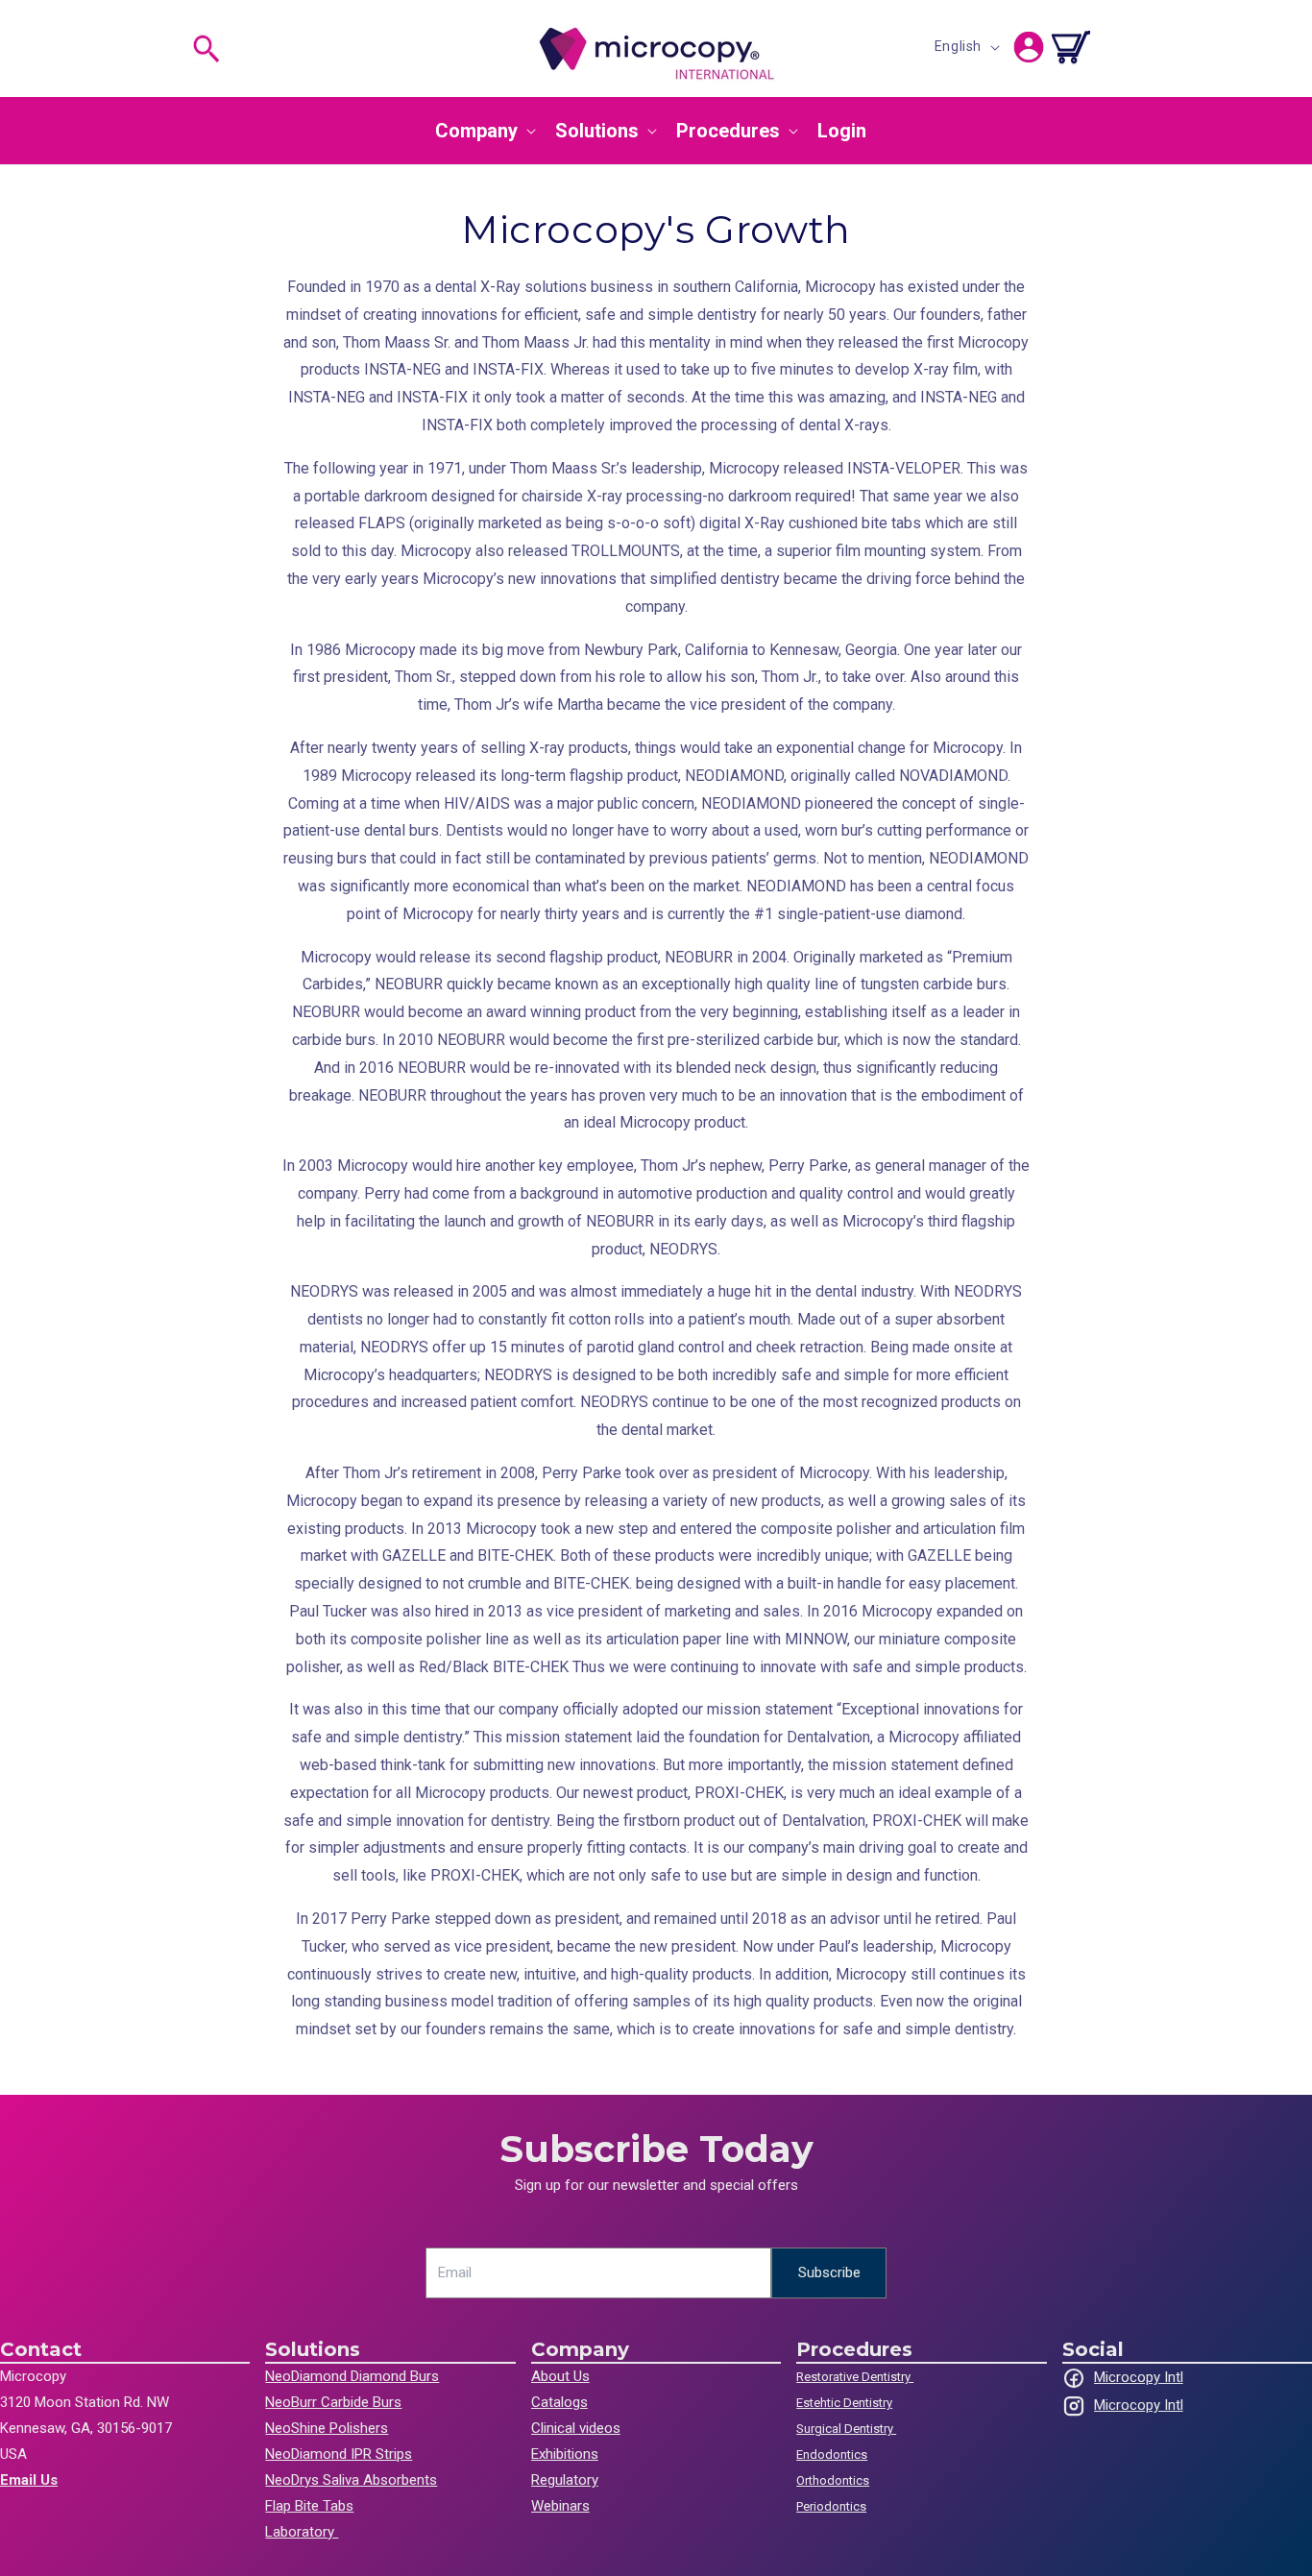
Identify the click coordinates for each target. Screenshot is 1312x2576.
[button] (207, 49)
